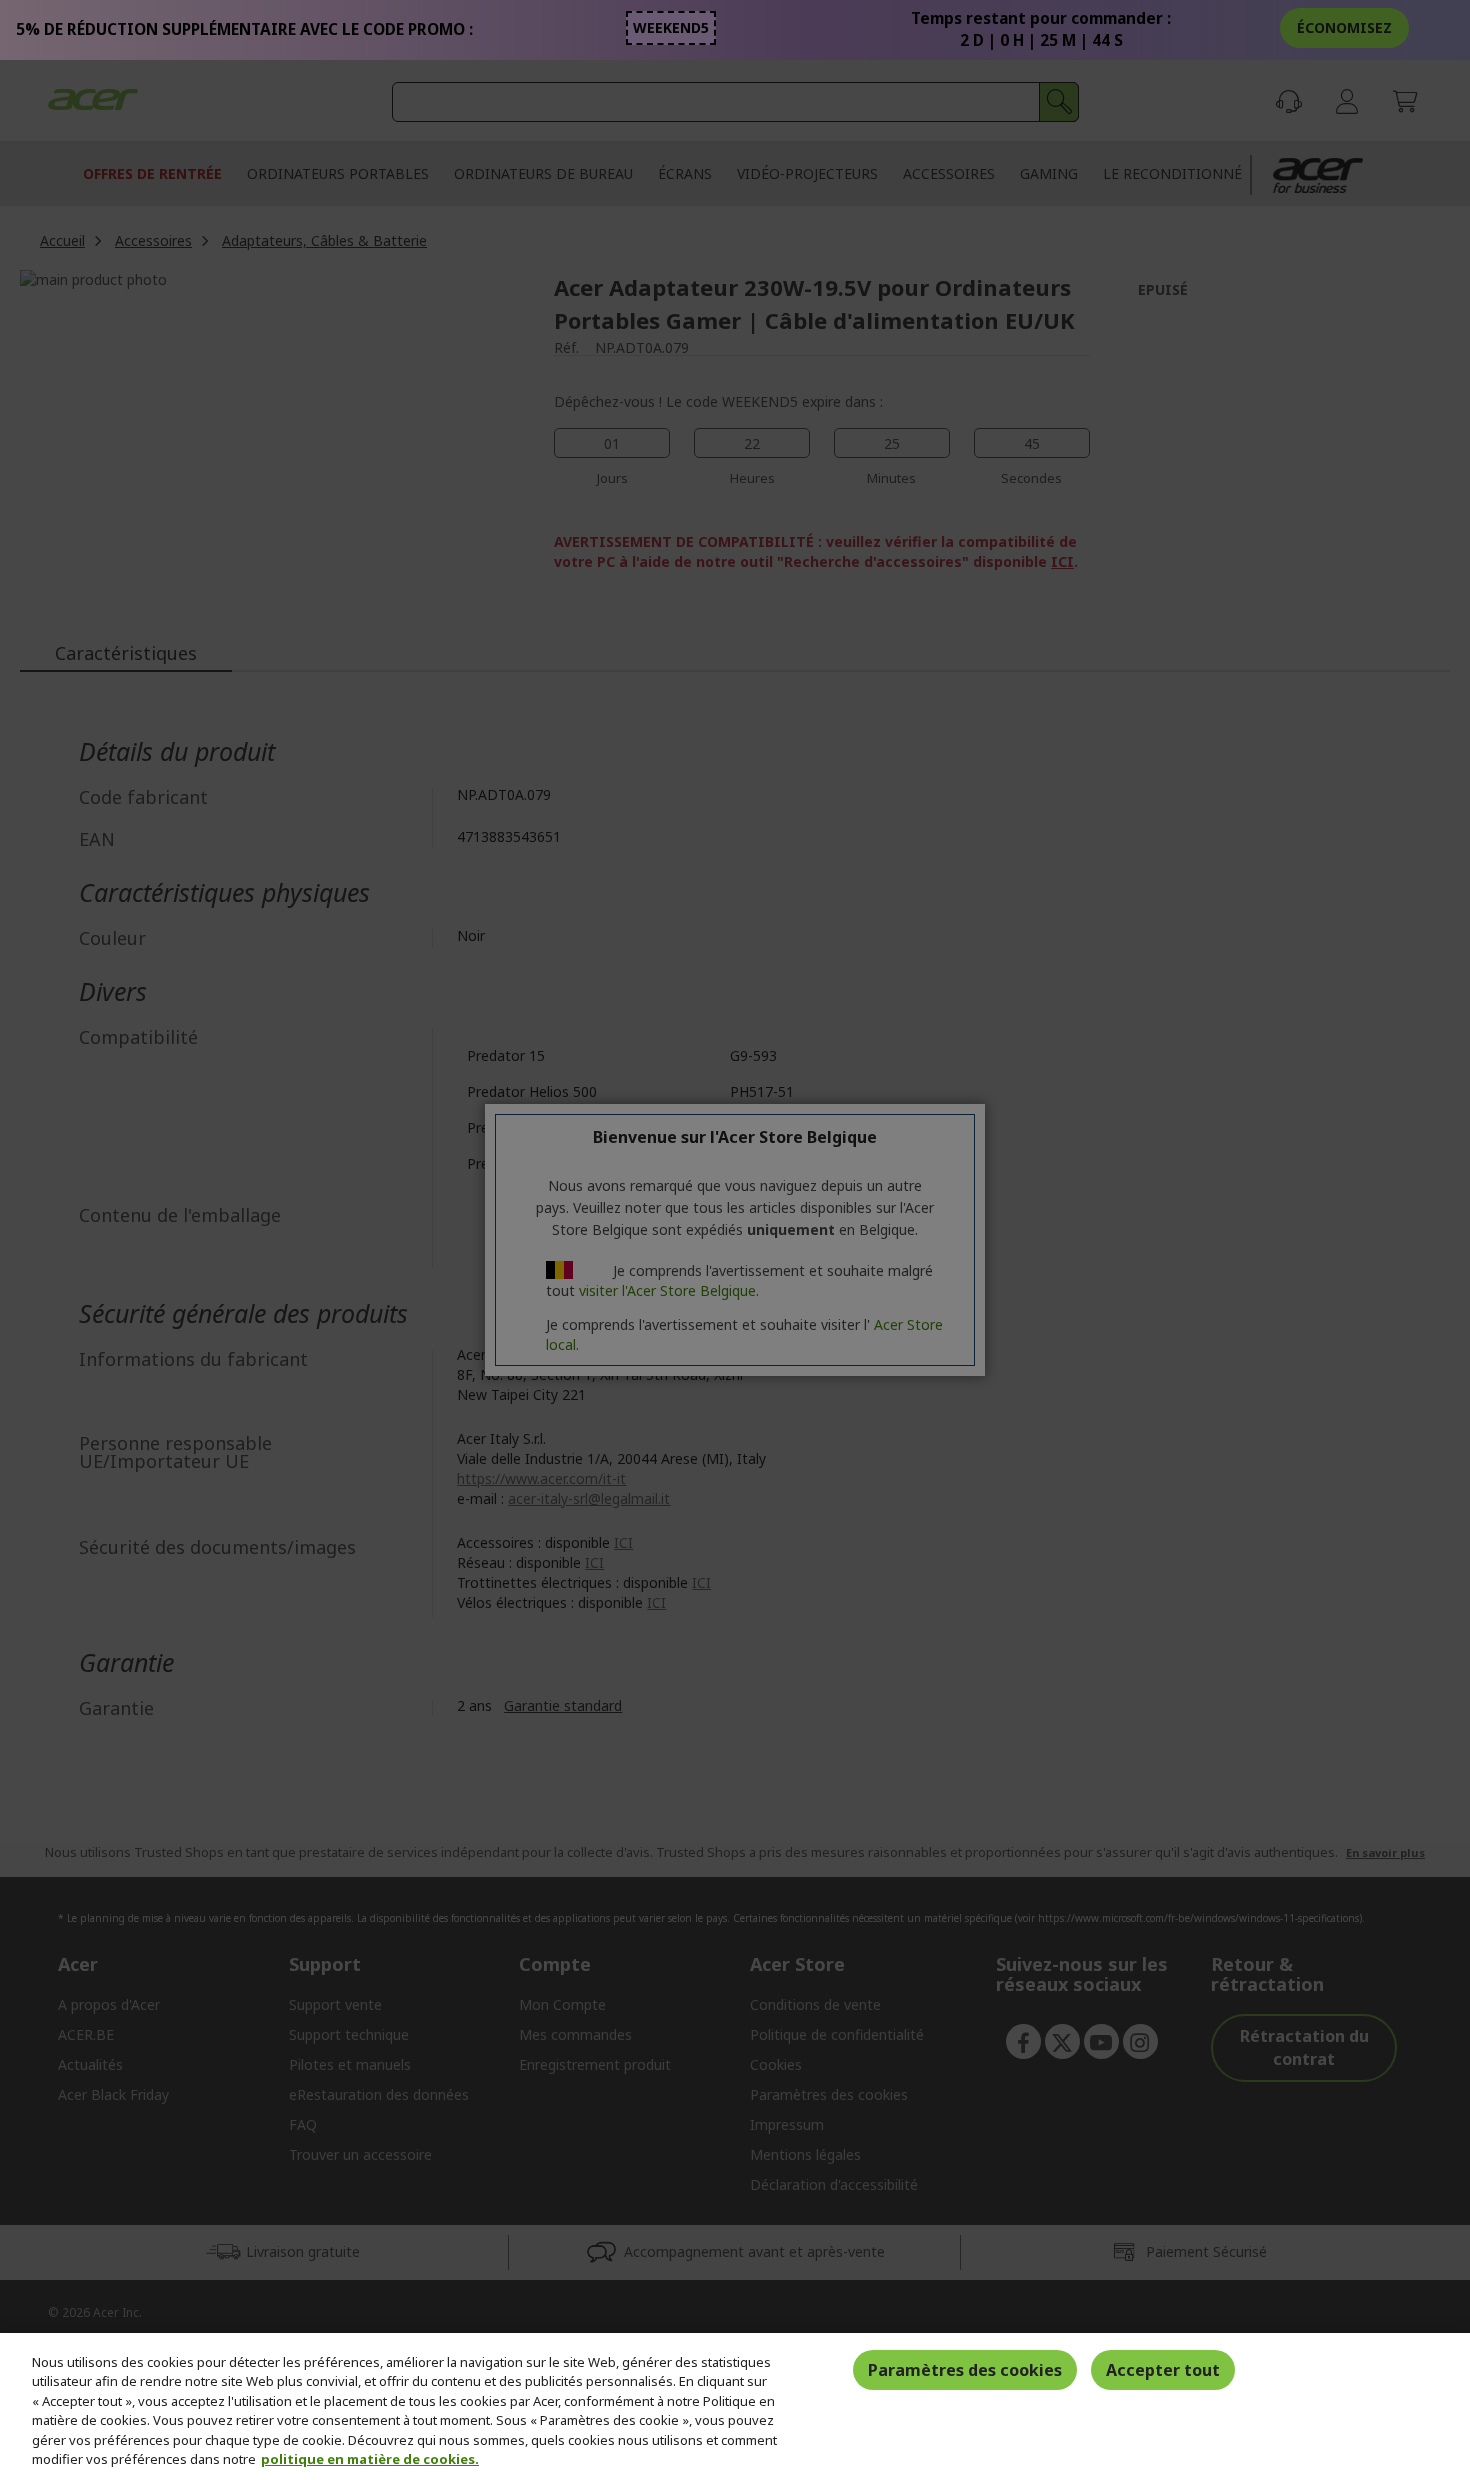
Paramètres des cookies (965, 2370)
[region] (735, 2406)
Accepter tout (1163, 2370)
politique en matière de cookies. (370, 2459)
